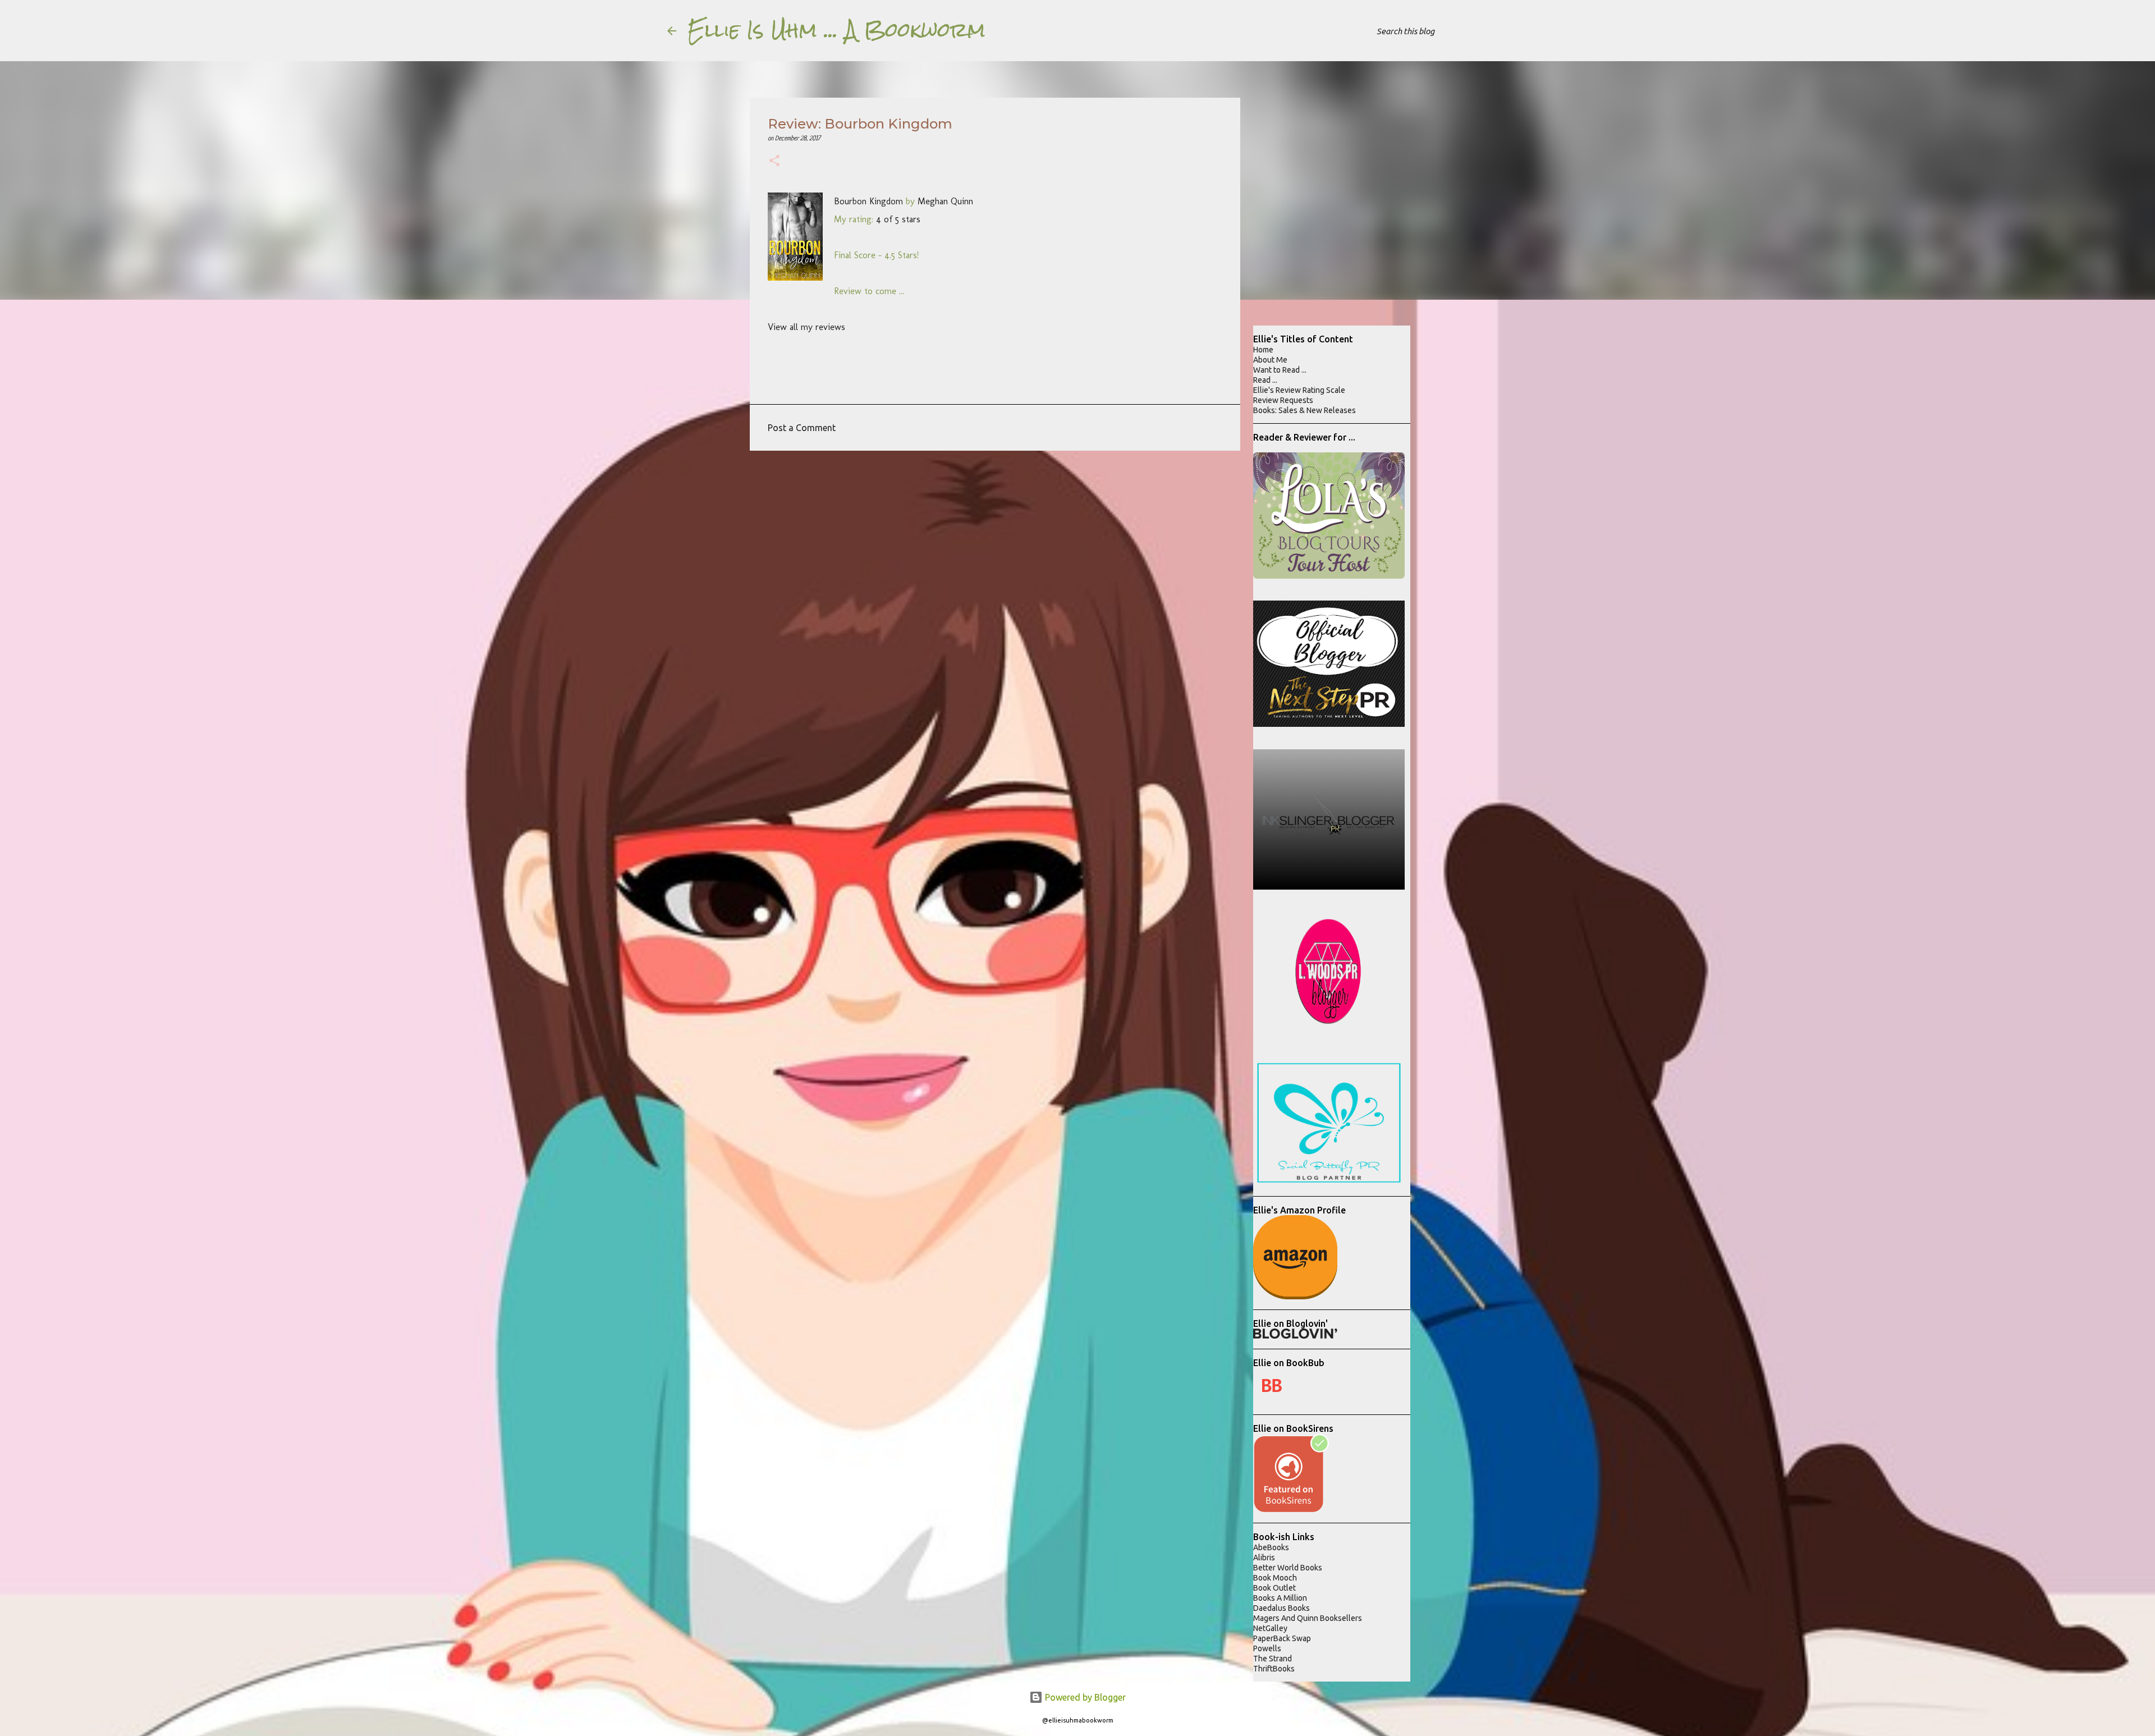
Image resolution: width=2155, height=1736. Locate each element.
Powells (1267, 1648)
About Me (1270, 360)
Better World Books (1288, 1568)
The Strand (1273, 1659)
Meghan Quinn (945, 201)
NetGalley (1270, 1628)
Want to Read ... (1280, 370)
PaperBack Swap (1282, 1638)
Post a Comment (802, 428)
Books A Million (1280, 1598)
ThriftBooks (1274, 1669)
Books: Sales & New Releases (1305, 410)
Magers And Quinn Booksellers (1308, 1618)
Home (1263, 350)
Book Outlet (1274, 1588)
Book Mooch (1275, 1578)
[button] (774, 162)
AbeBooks (1271, 1547)
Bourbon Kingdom (868, 201)
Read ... (1265, 380)
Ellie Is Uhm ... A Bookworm (836, 30)
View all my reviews (806, 327)
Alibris (1264, 1558)
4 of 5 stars (898, 219)
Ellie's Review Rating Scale (1299, 390)
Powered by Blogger (1084, 1697)
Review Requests (1283, 400)
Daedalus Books (1281, 1608)
